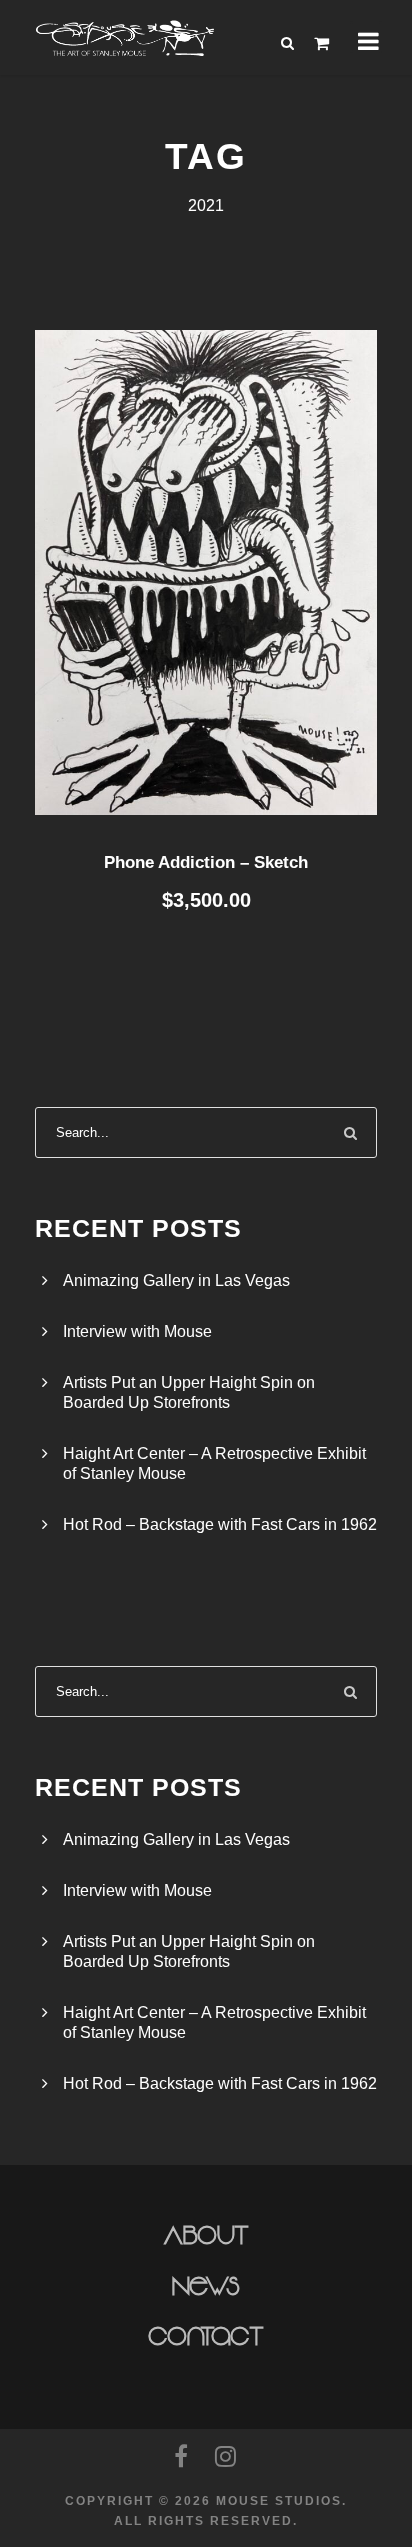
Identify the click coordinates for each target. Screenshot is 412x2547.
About (206, 2236)
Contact (206, 2337)
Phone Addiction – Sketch (206, 862)
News (206, 2287)
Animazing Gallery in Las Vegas (176, 1280)
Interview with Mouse (137, 1331)
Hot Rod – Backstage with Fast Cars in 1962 (220, 1524)
